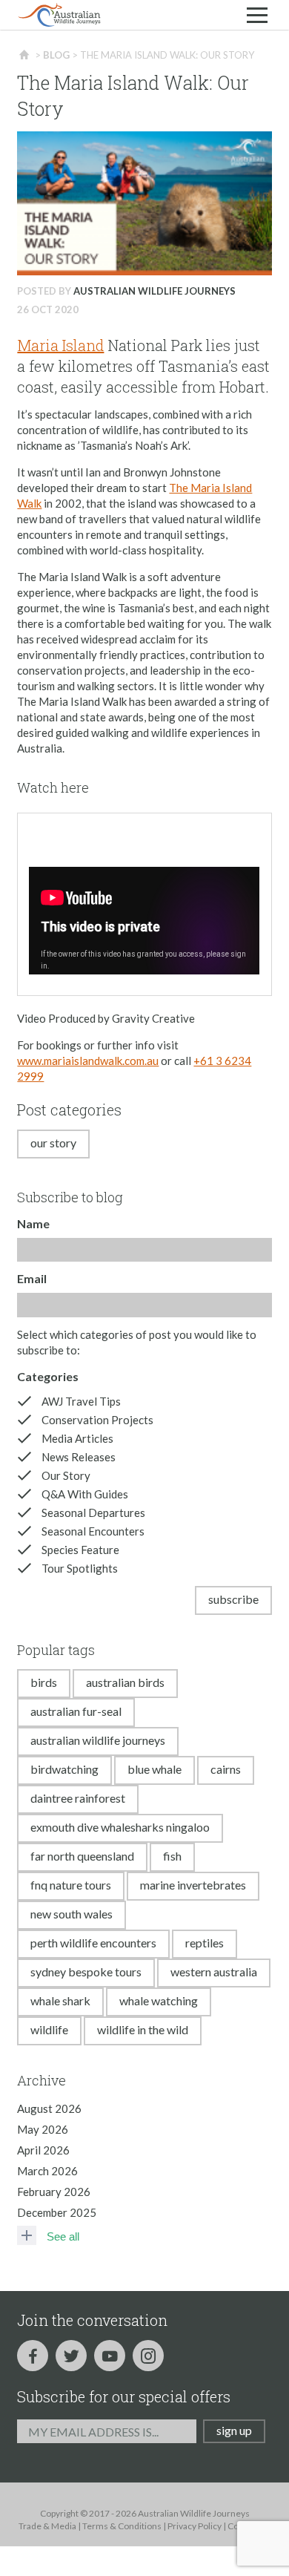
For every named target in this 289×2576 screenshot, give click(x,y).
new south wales (72, 1914)
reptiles (205, 1943)
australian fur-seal (76, 1711)
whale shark (60, 2000)
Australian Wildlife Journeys (155, 291)
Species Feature (80, 1550)
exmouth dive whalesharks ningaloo (120, 1827)
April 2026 (43, 2150)
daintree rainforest (78, 1798)
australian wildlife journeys (98, 1740)
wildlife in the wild (143, 2029)
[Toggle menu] (257, 15)
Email (32, 1278)
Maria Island (60, 345)
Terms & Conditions (122, 2526)
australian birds (125, 1682)
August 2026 (49, 2108)
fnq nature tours (71, 1885)
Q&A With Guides (85, 1494)
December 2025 (57, 2212)
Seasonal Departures (93, 1513)
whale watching (159, 2000)
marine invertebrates (193, 1885)
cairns (226, 1769)
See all (63, 2236)
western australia (214, 1972)
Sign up (234, 2430)
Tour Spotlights (80, 1568)
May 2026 (43, 2129)
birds (44, 1682)
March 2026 (47, 2171)
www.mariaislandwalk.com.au (88, 1061)
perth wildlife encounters (93, 1943)
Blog (56, 55)
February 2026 (54, 2192)
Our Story (53, 1143)
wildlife (49, 2029)
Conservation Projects (97, 1420)
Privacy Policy (195, 2526)
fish (172, 1856)
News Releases (79, 1457)
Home (25, 55)
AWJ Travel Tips (81, 1401)
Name (33, 1223)
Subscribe (233, 1599)
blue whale (155, 1769)
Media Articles (77, 1438)
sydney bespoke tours (86, 1972)
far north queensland (82, 1856)
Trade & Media (47, 2526)
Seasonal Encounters (93, 1531)
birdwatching (64, 1769)
